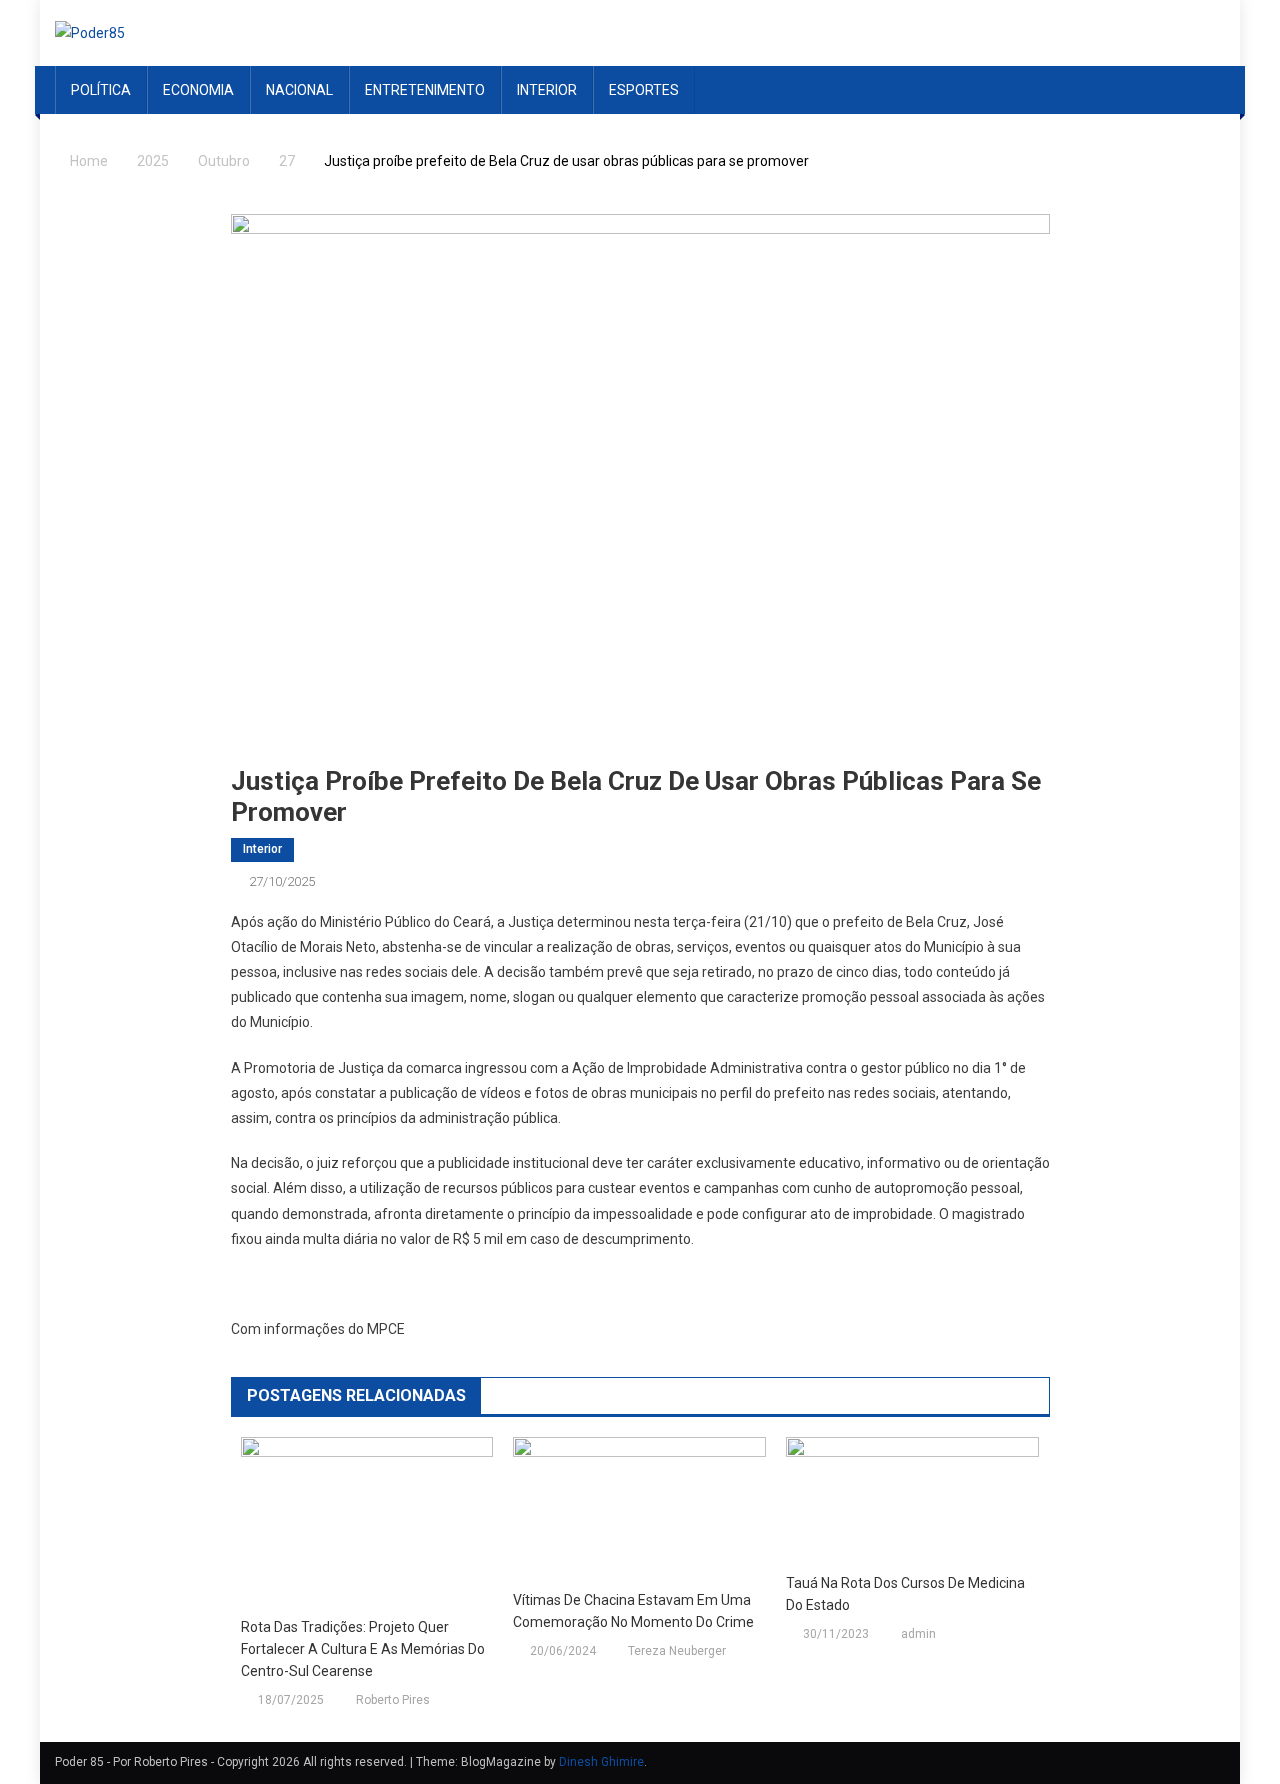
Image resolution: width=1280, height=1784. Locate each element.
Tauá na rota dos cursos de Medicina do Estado (905, 1594)
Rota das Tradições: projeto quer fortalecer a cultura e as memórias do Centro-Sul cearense (363, 1649)
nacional (299, 90)
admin (918, 1634)
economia (198, 90)
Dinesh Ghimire (601, 1762)
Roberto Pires (393, 1700)
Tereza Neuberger (677, 1651)
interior (547, 90)
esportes (644, 90)
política (101, 90)
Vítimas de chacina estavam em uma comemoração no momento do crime (633, 1611)
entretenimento (425, 90)
